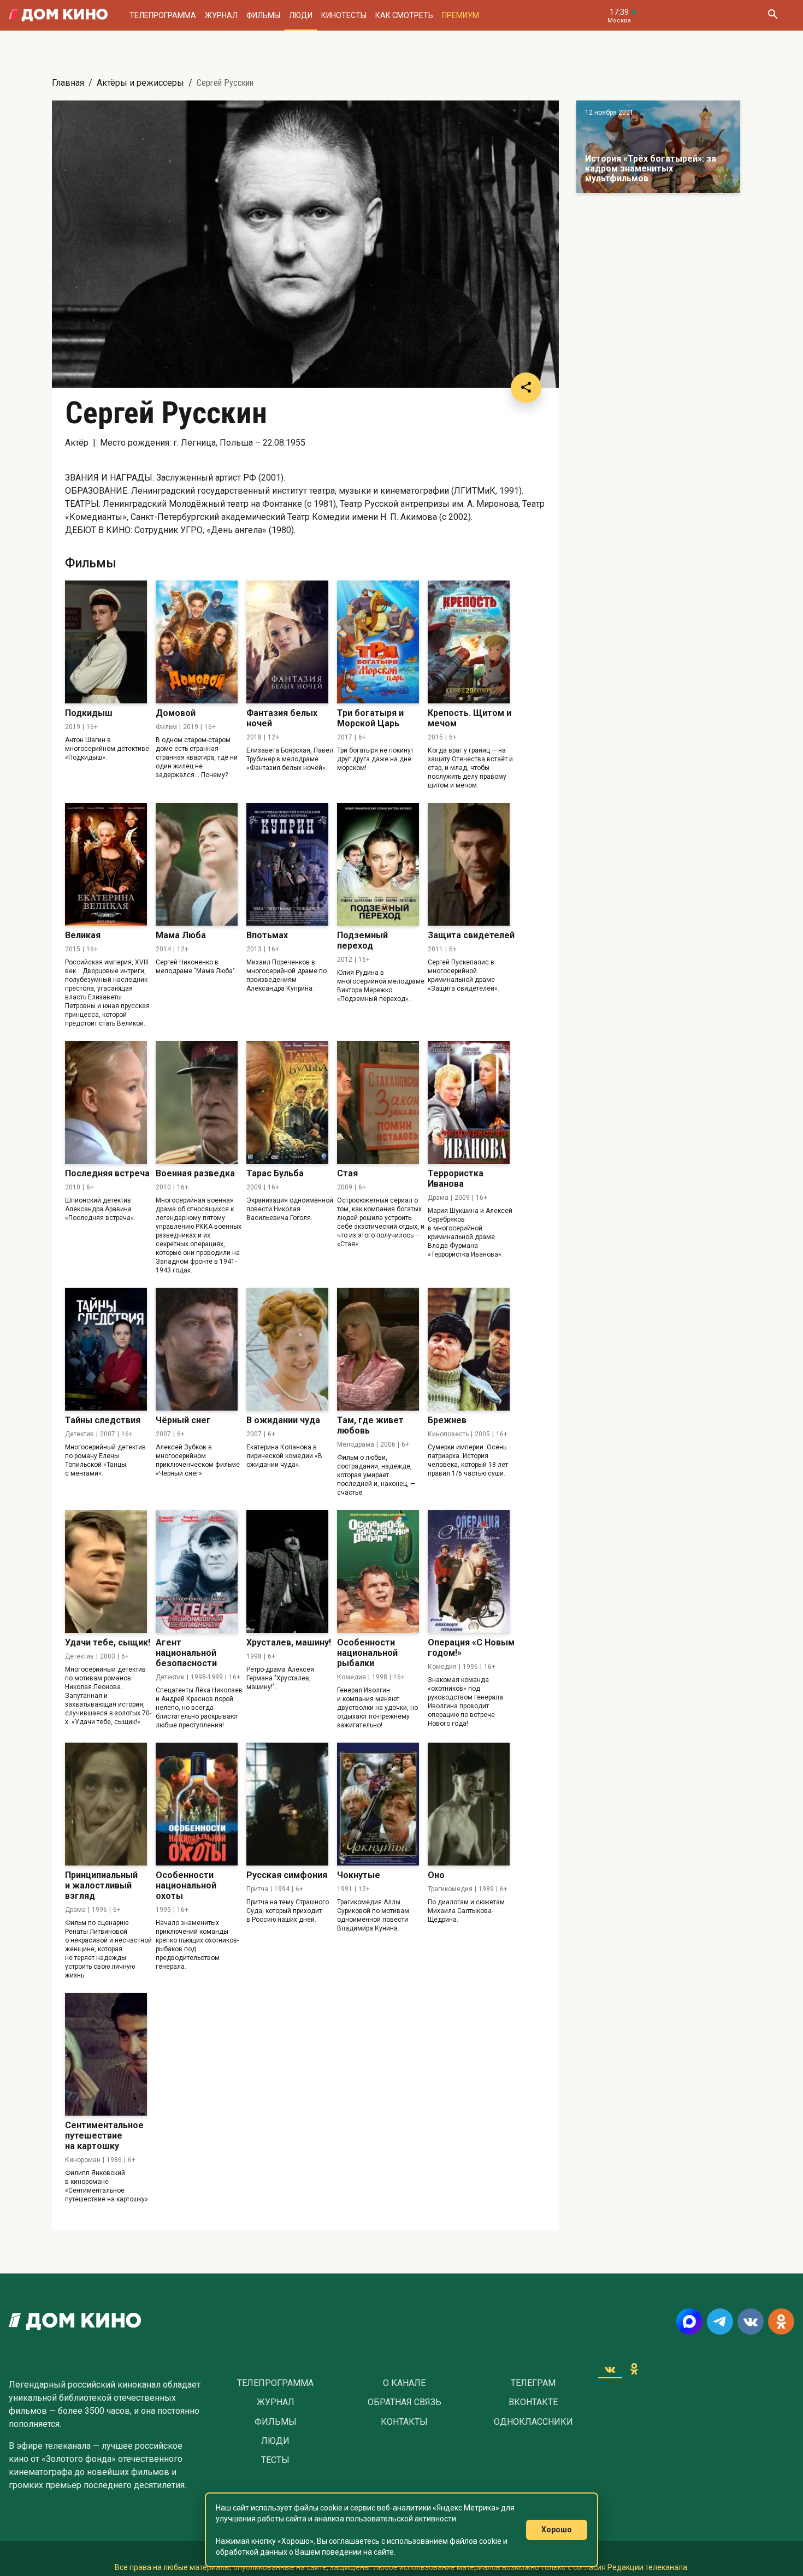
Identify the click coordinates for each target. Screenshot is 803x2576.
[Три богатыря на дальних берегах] (658, 147)
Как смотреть (404, 15)
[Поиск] (772, 15)
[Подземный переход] (378, 864)
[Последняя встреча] (106, 1102)
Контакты (404, 2422)
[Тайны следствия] (106, 1349)
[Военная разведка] (197, 1102)
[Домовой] (197, 642)
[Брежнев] (469, 1349)
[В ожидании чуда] (287, 1349)
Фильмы (263, 15)
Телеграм (533, 2383)
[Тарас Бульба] (287, 1102)
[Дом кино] (58, 15)
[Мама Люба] (197, 864)
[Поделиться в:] (526, 388)
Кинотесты (344, 15)
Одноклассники (533, 2422)
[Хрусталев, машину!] (287, 1571)
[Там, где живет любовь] (378, 1349)
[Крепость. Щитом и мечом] (469, 642)
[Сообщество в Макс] (689, 2322)
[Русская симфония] (287, 1804)
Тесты (275, 2460)
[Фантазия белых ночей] (287, 642)
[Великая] (106, 864)
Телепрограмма (163, 15)
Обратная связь (405, 2402)
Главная (68, 83)
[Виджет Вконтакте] (610, 2369)
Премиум (460, 15)
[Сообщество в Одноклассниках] (781, 2322)
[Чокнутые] (378, 1804)
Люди (301, 15)
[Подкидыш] (106, 642)
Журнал (221, 15)
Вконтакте (533, 2402)
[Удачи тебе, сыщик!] (106, 1571)
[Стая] (378, 1102)
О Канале (404, 2383)
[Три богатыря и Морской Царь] (378, 642)
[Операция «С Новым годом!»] (469, 1571)
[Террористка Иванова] (469, 1102)
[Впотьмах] (287, 864)
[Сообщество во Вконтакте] (751, 2322)
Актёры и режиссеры (140, 83)
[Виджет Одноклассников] (634, 2369)
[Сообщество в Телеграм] (720, 2322)
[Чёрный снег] (197, 1349)
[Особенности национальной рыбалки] (378, 1571)
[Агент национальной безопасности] (197, 1571)
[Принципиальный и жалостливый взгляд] (106, 1804)
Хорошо (557, 2530)
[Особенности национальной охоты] (197, 1804)
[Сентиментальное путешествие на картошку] (106, 2054)
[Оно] (469, 1804)
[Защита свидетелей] (469, 864)
